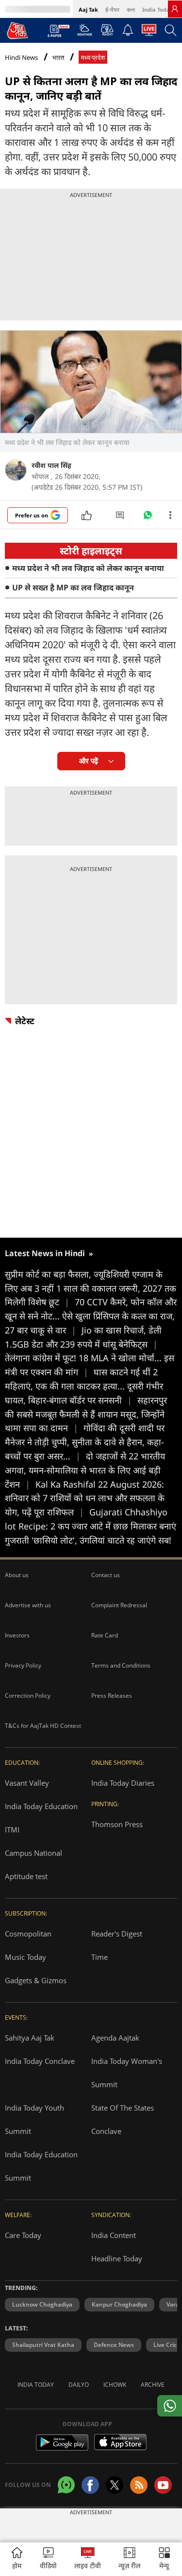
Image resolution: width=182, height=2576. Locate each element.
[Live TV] (149, 33)
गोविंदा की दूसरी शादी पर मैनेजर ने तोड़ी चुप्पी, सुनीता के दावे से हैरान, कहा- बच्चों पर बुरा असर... (85, 1442)
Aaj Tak (88, 9)
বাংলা (131, 9)
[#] (148, 517)
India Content (114, 2235)
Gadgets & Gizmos (36, 1980)
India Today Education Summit (41, 2166)
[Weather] (85, 33)
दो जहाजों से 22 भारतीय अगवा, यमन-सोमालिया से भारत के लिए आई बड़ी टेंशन (85, 1470)
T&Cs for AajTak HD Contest (43, 1726)
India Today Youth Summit (34, 2119)
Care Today (23, 2235)
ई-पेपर (112, 9)
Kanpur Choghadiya (119, 2304)
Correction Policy (28, 1696)
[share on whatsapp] (170, 2406)
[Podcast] (107, 30)
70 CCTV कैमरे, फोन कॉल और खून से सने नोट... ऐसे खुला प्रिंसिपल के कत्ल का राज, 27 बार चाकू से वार (91, 1316)
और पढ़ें (89, 761)
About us (17, 1575)
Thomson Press (117, 1824)
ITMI (12, 1830)
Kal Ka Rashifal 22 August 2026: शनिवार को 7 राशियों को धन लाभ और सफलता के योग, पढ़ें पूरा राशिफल (85, 1498)
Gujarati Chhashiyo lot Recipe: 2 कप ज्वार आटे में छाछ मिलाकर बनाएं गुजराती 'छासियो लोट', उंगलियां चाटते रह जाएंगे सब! (91, 1526)
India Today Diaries (123, 1783)
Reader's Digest (117, 1934)
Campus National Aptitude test (33, 1865)
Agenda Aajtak (115, 2038)
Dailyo (79, 2385)
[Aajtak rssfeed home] (139, 2485)
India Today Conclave (40, 2061)
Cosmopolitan (28, 1934)
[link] (175, 9)
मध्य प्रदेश (93, 58)
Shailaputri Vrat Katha (43, 2345)
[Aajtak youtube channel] (163, 2485)
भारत (58, 58)
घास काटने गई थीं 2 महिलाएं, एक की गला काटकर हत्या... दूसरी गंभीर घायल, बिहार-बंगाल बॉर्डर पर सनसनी (84, 1386)
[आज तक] (17, 30)
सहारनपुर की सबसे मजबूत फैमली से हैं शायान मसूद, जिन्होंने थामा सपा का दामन (86, 1414)
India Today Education (41, 1806)
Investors (17, 1635)
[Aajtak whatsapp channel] (66, 2485)
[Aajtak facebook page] (90, 2485)
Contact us (106, 1575)
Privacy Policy (23, 1665)
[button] (164, 2559)
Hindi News (21, 57)
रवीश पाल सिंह (51, 465)
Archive (153, 2385)
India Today (157, 9)
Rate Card (105, 1635)
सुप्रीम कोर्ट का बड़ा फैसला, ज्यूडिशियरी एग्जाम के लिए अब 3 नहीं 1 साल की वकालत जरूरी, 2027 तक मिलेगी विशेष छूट (91, 1288)
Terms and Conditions (121, 1665)
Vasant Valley (27, 1783)
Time (99, 1957)
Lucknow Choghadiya (42, 2304)
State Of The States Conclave (123, 2119)
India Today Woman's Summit (127, 2073)
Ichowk (115, 2385)
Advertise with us (28, 1605)
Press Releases (112, 1696)
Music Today (25, 1957)
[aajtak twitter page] (115, 2485)
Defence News (114, 2345)
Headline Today (117, 2258)
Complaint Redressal (119, 1605)
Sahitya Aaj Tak (30, 2038)
